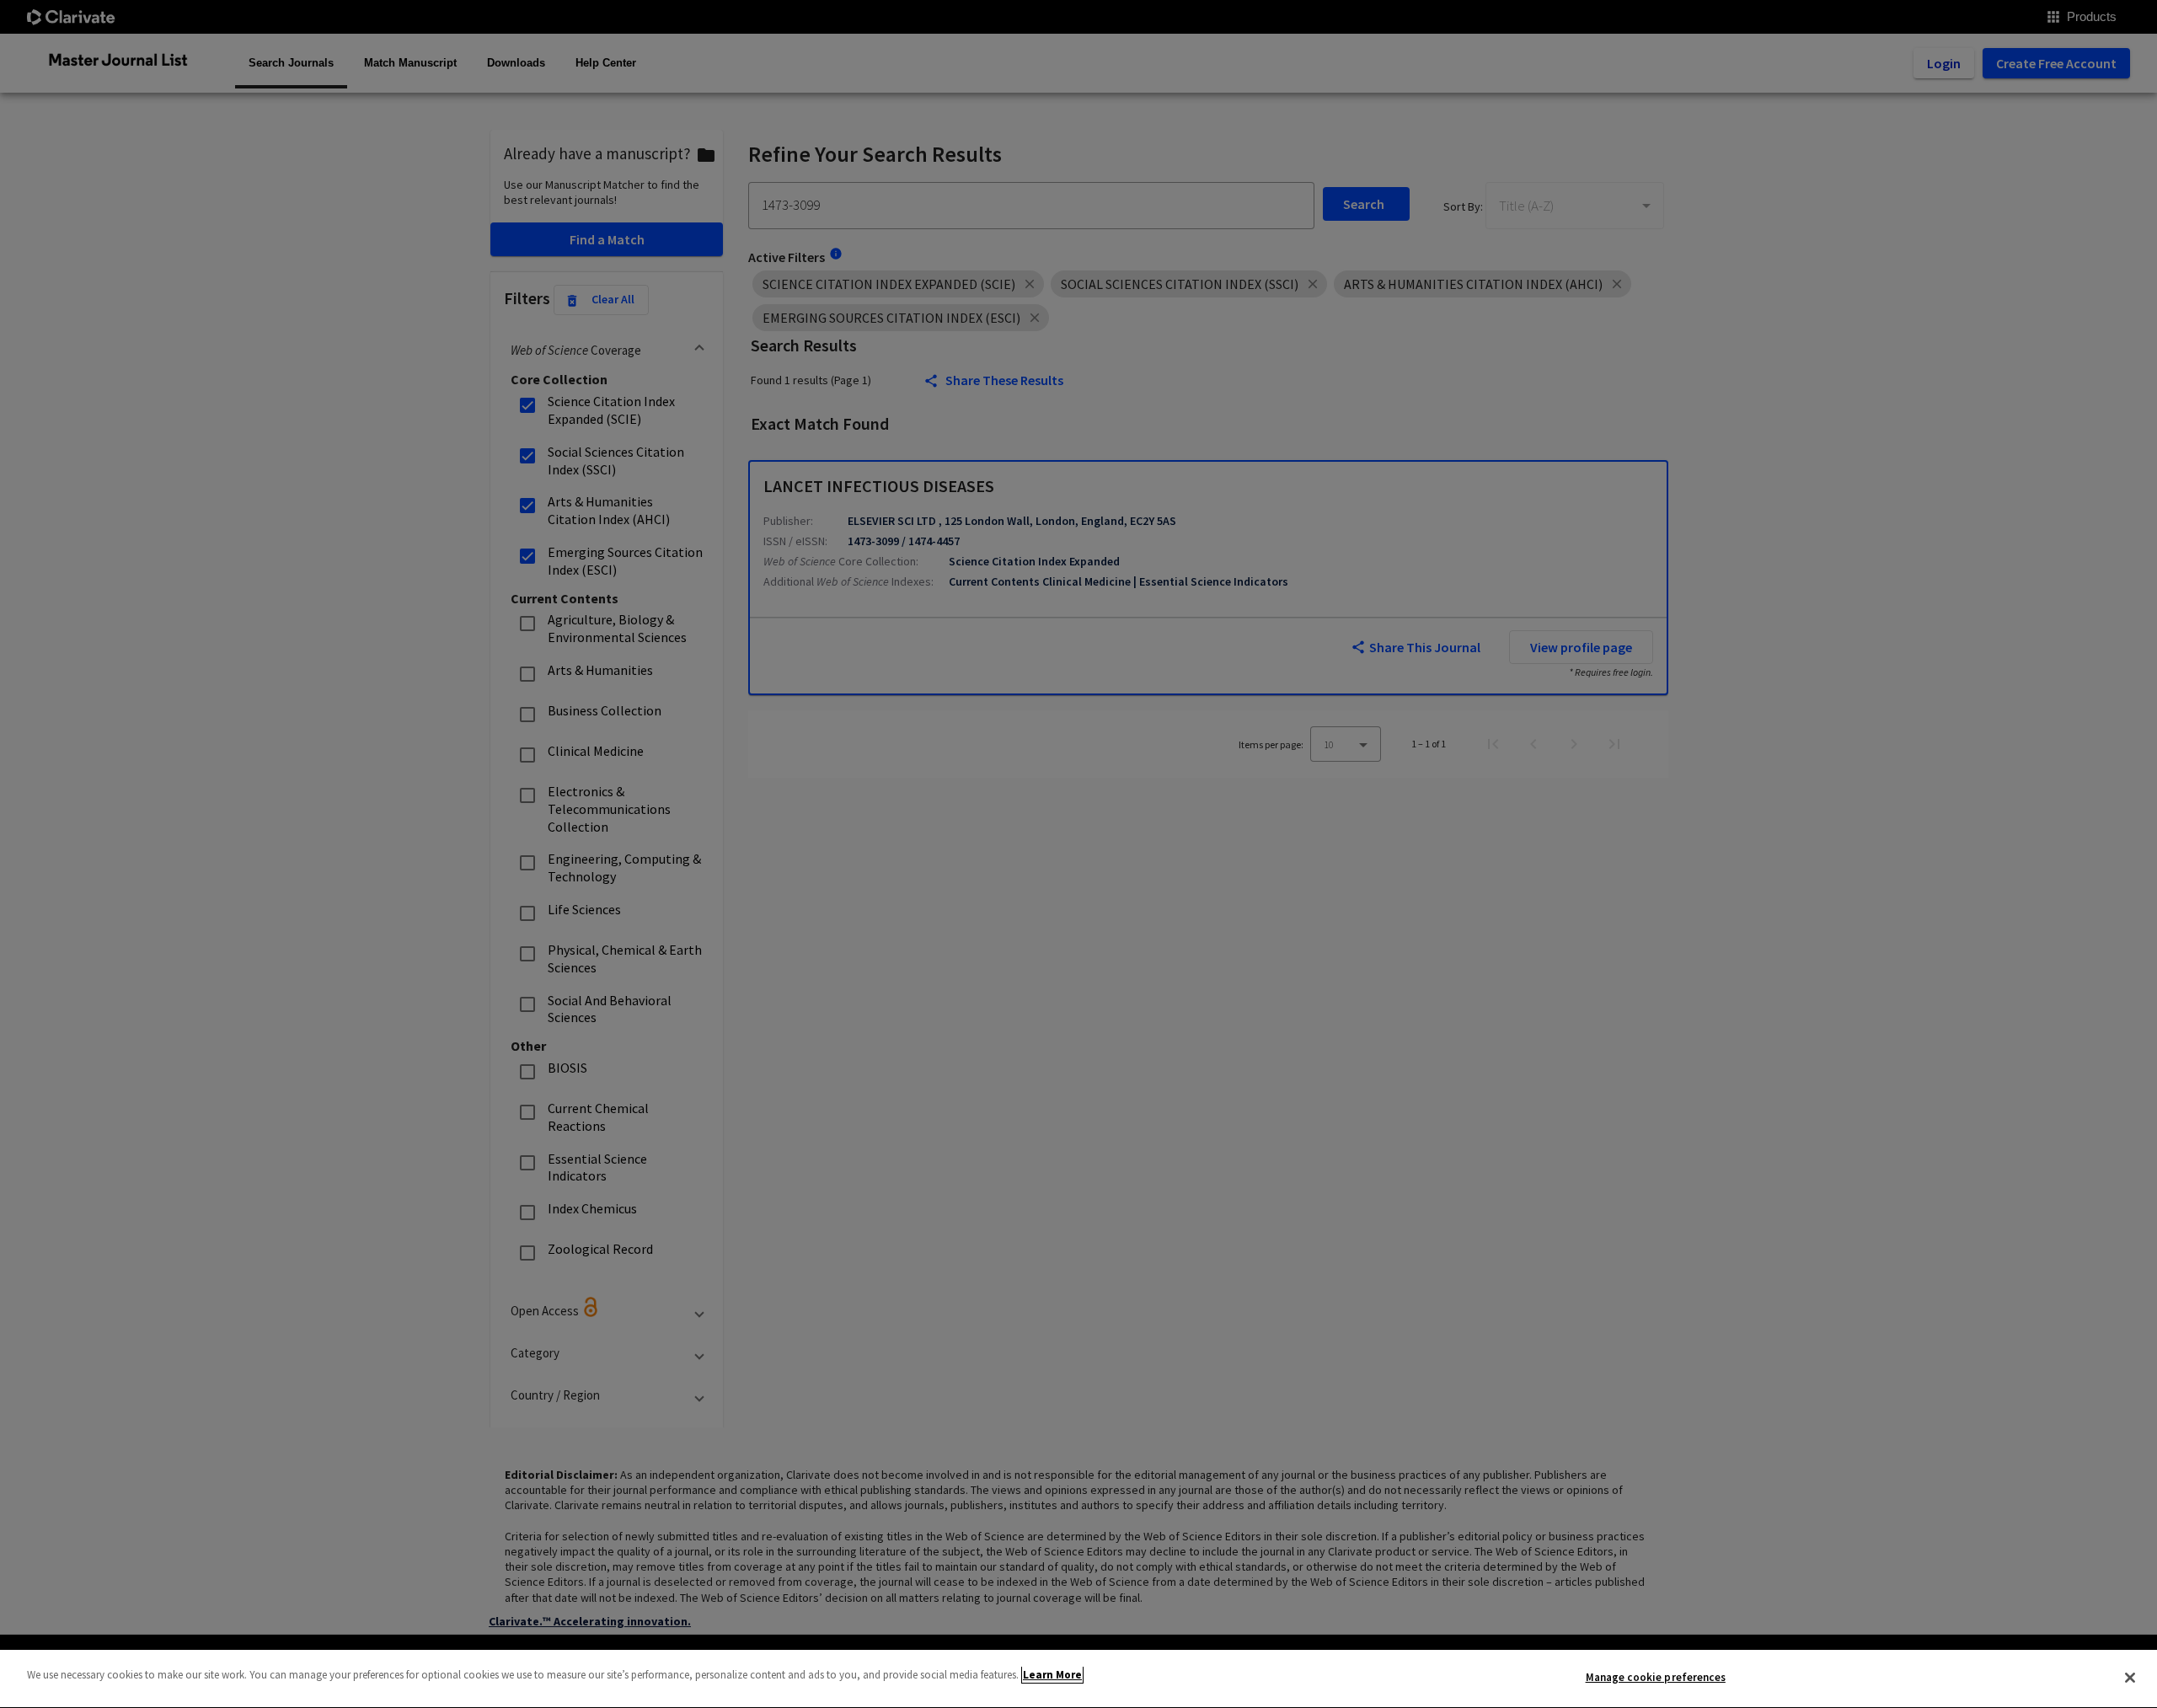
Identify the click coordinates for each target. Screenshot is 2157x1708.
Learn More (1052, 1675)
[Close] (2130, 1678)
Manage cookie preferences (1656, 1677)
